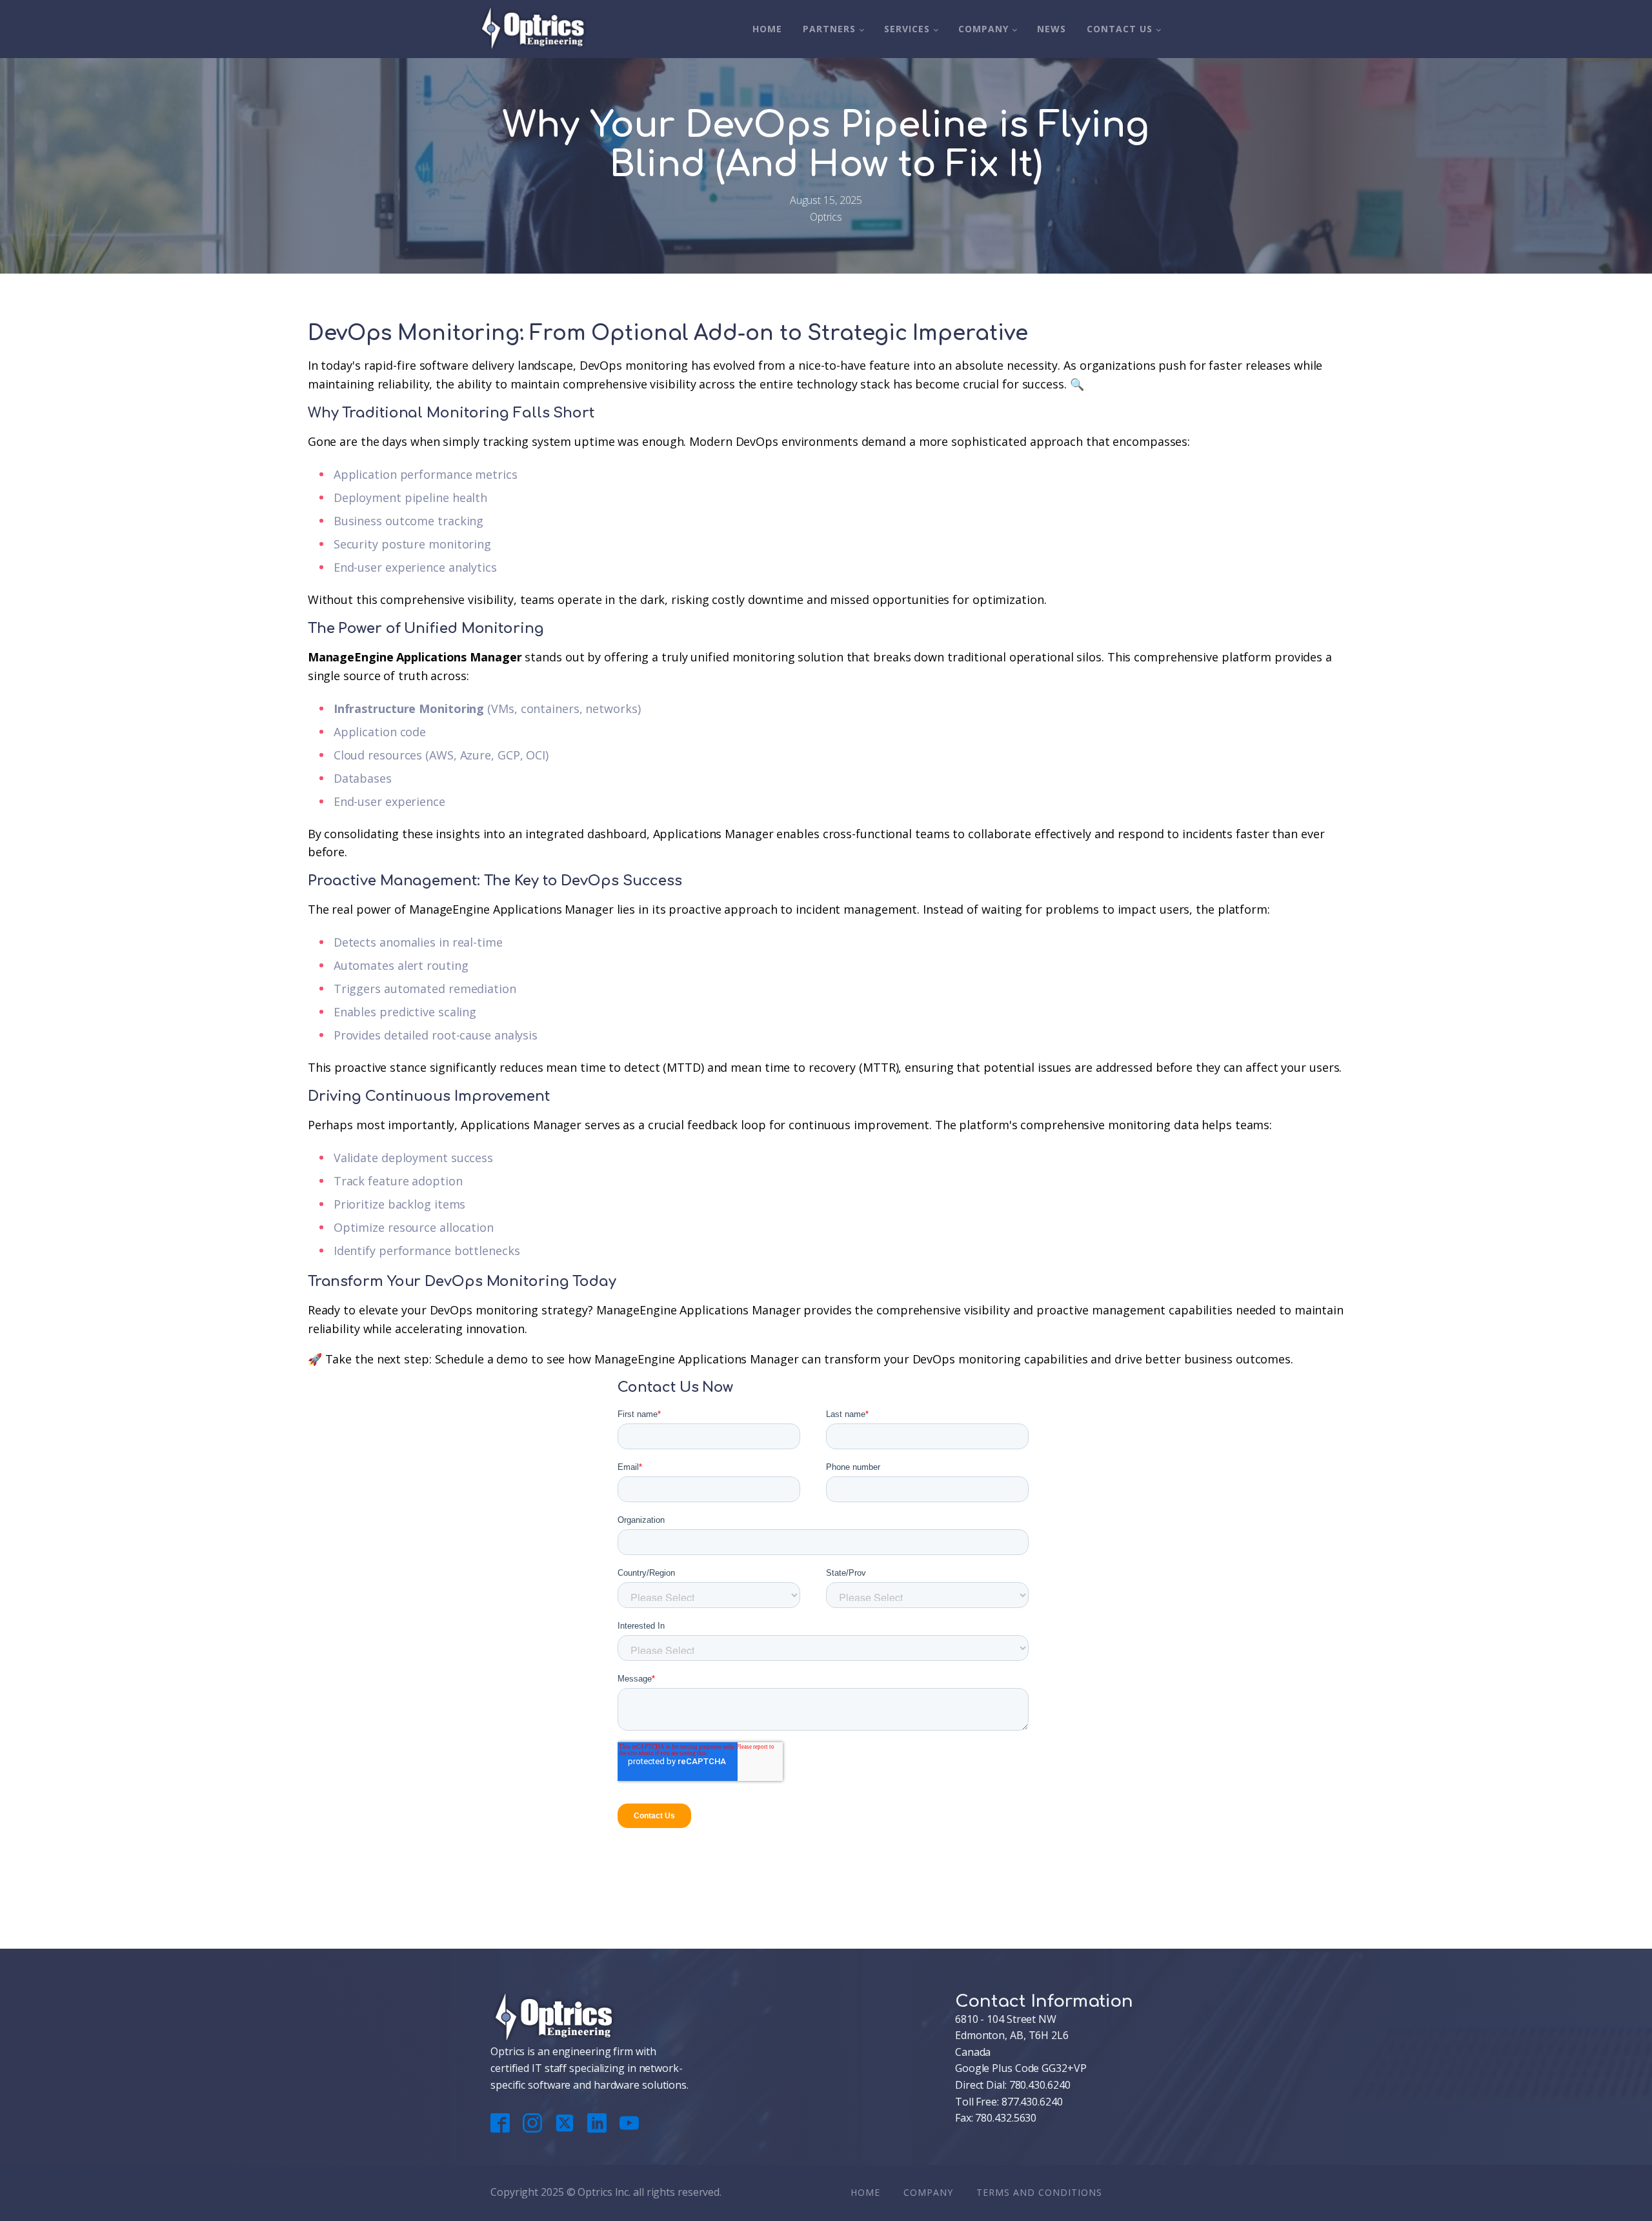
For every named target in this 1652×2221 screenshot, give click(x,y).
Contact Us (1120, 29)
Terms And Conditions (1039, 2192)
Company (983, 29)
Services (907, 29)
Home (767, 29)
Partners (829, 29)
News (1052, 29)
